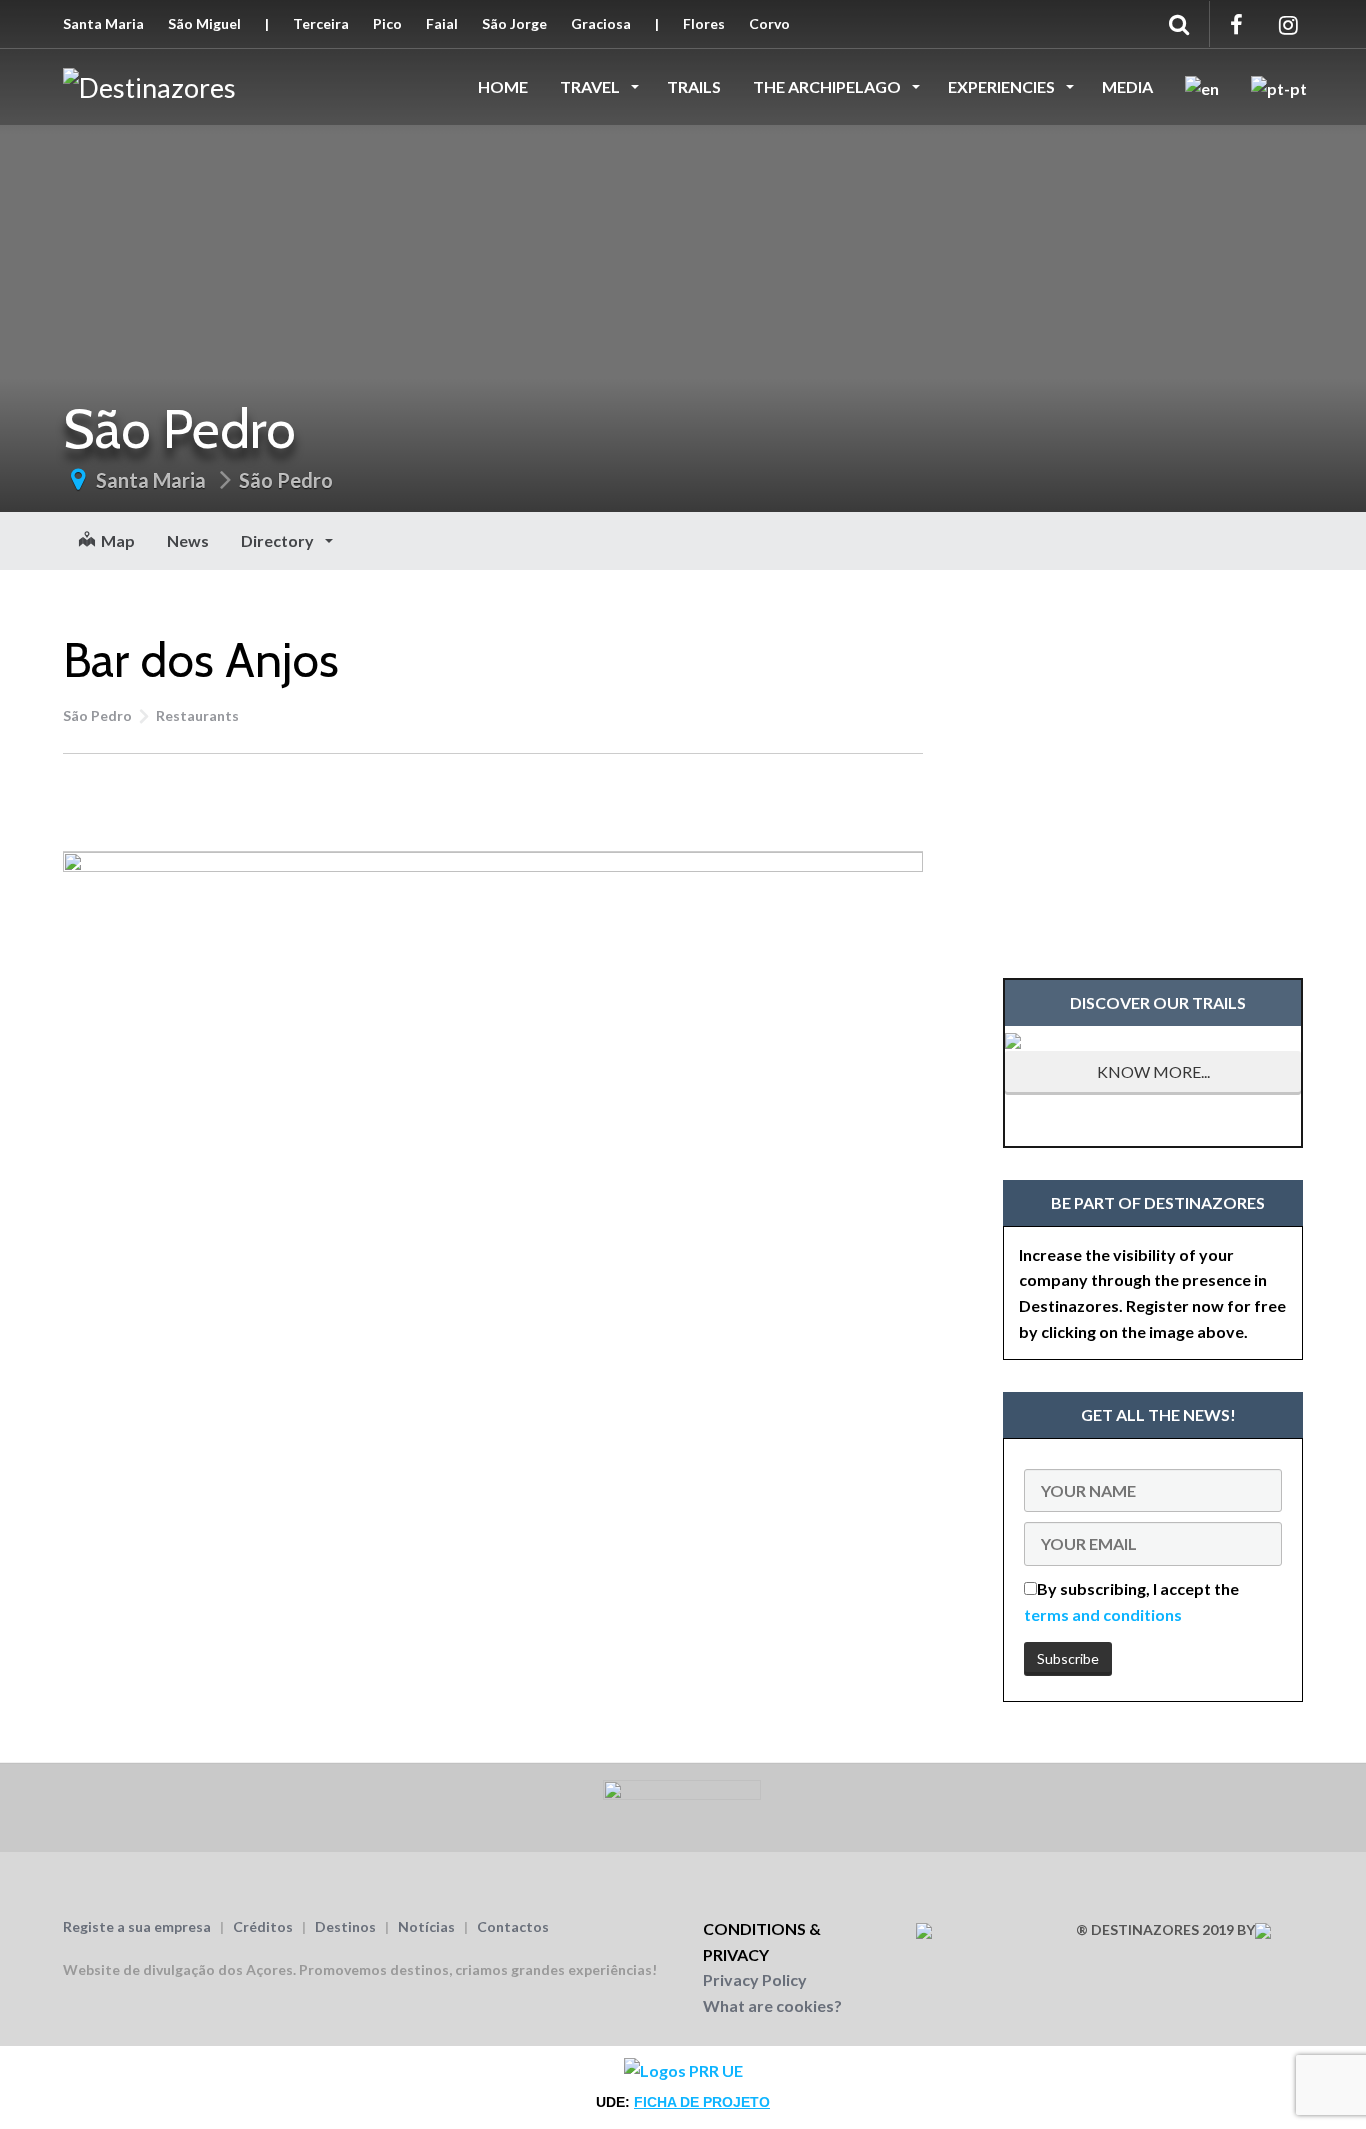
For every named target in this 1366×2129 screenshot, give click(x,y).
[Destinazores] (149, 85)
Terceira (321, 23)
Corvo (769, 23)
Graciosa (601, 23)
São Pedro (286, 480)
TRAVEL (591, 86)
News (188, 540)
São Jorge (514, 23)
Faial (442, 23)
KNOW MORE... (1153, 1071)
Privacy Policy (755, 1979)
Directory (279, 540)
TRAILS (694, 86)
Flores (704, 23)
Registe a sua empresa (137, 1926)
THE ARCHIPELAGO (828, 86)
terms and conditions (1103, 1614)
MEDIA (1127, 86)
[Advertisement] (493, 799)
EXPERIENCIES (1003, 86)
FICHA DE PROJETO (702, 2102)
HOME (503, 86)
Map (115, 540)
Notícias (426, 1926)
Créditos (263, 1926)
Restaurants (197, 715)
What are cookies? (772, 2005)
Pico (387, 23)
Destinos (345, 1926)
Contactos (513, 1926)
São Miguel (204, 23)
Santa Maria (103, 23)
